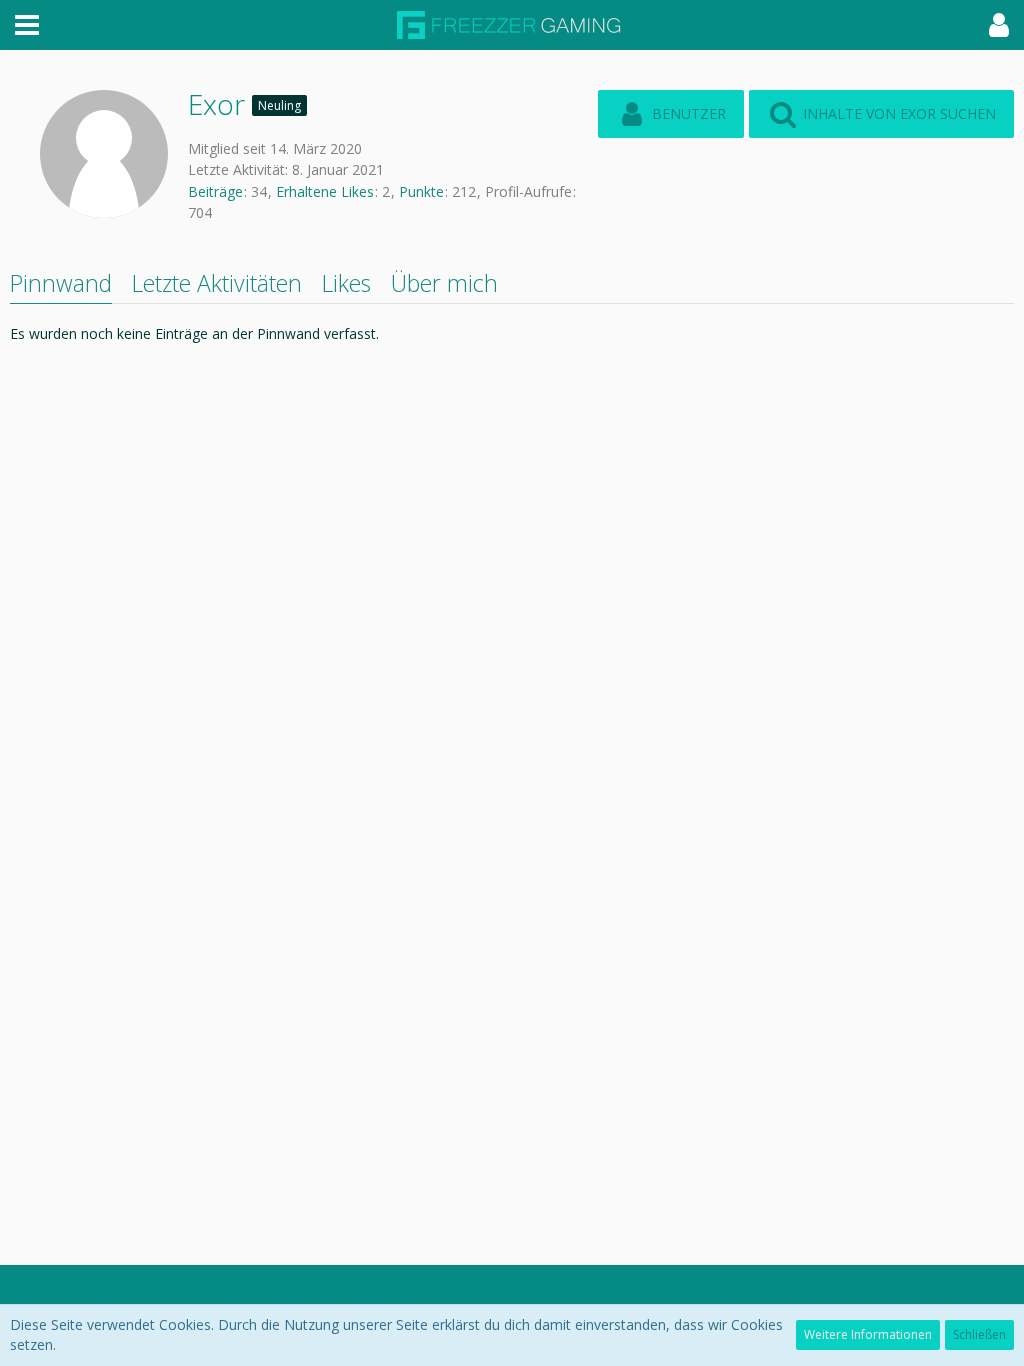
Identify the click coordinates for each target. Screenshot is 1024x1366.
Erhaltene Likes (325, 191)
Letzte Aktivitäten (217, 283)
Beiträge (215, 191)
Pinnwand (61, 283)
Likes (346, 283)
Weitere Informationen (868, 1334)
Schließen (979, 1334)
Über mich (444, 283)
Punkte (421, 191)
